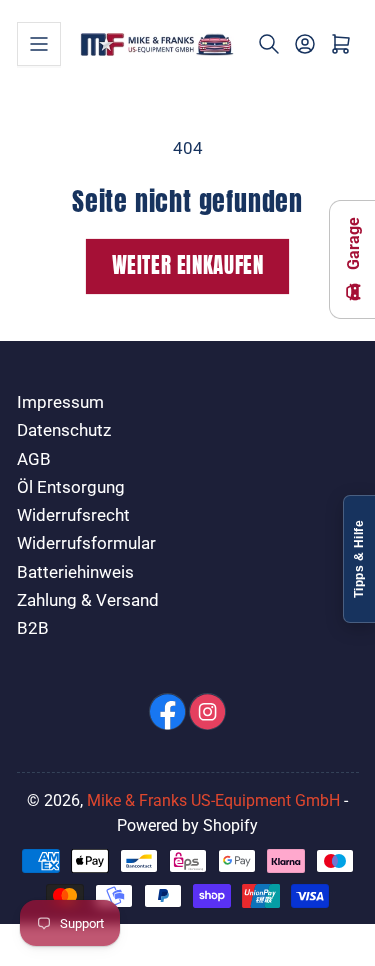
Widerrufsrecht (73, 515)
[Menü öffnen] (39, 44)
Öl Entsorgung (71, 487)
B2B (33, 628)
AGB (34, 459)
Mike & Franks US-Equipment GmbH (213, 800)
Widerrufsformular (86, 543)
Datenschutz (64, 430)
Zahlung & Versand (88, 600)
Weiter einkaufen (188, 265)
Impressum (60, 402)
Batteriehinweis (75, 572)
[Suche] (269, 44)
